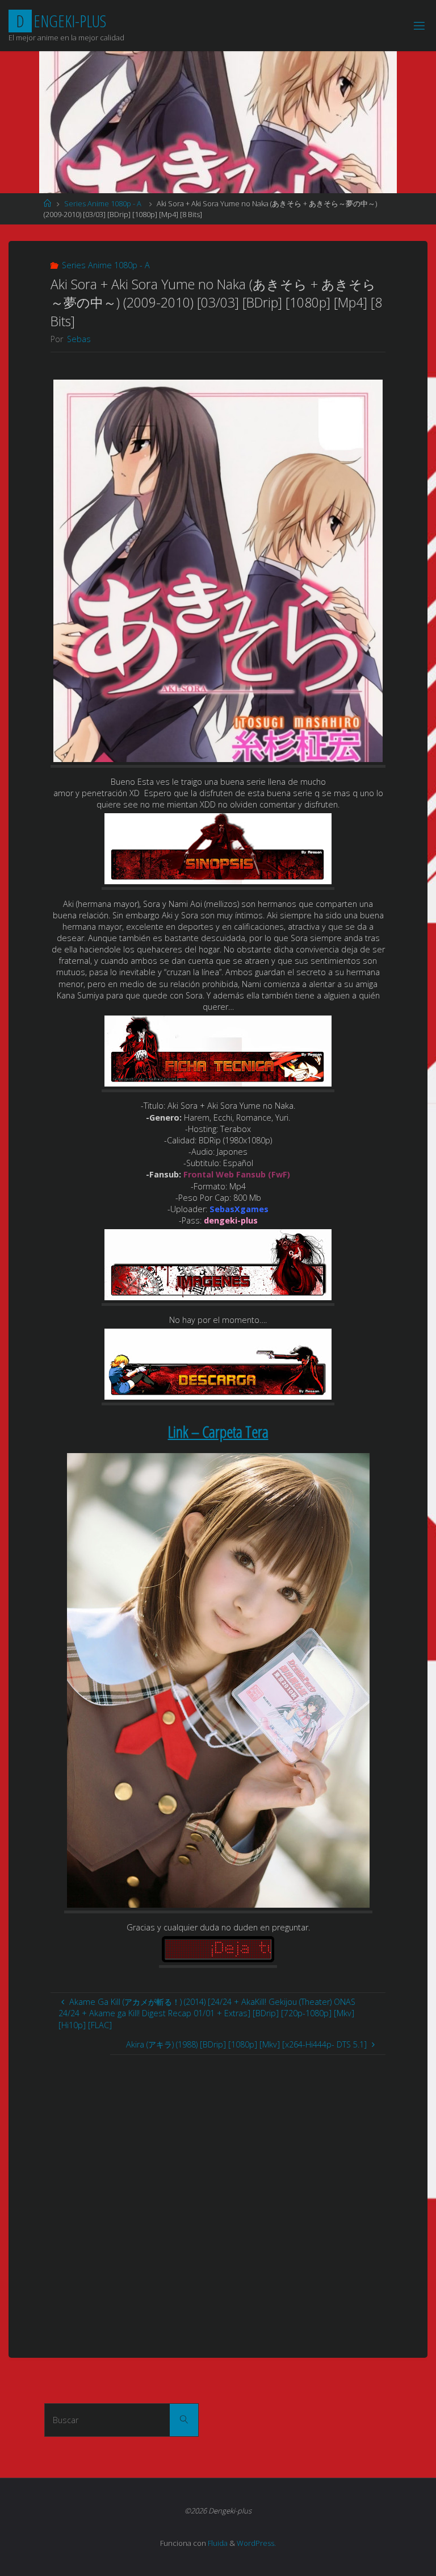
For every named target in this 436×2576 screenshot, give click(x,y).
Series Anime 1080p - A (103, 203)
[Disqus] (218, 2197)
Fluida (217, 2543)
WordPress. (256, 2543)
